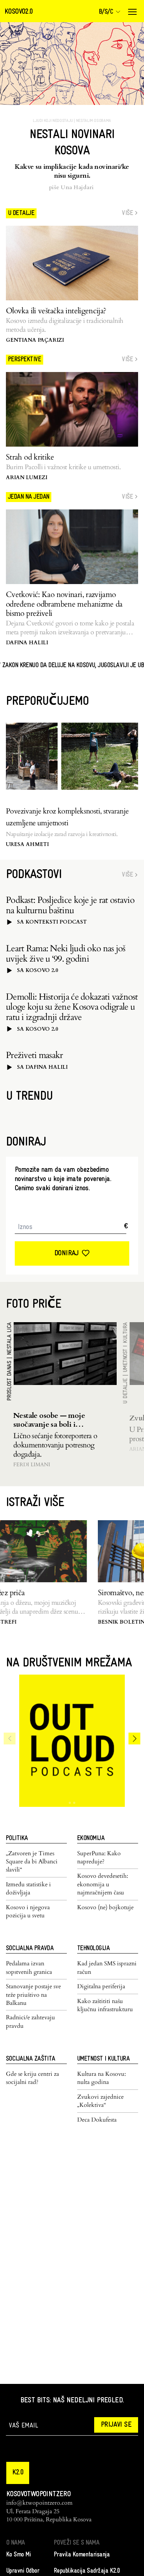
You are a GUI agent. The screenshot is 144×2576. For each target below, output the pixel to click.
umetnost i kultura (126, 1347)
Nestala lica (10, 1339)
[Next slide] (134, 1739)
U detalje (126, 1391)
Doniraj (66, 1253)
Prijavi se (116, 2425)
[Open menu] (132, 12)
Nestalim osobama (94, 121)
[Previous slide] (10, 1739)
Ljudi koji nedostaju (53, 121)
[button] (18, 2473)
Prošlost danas (10, 1381)
